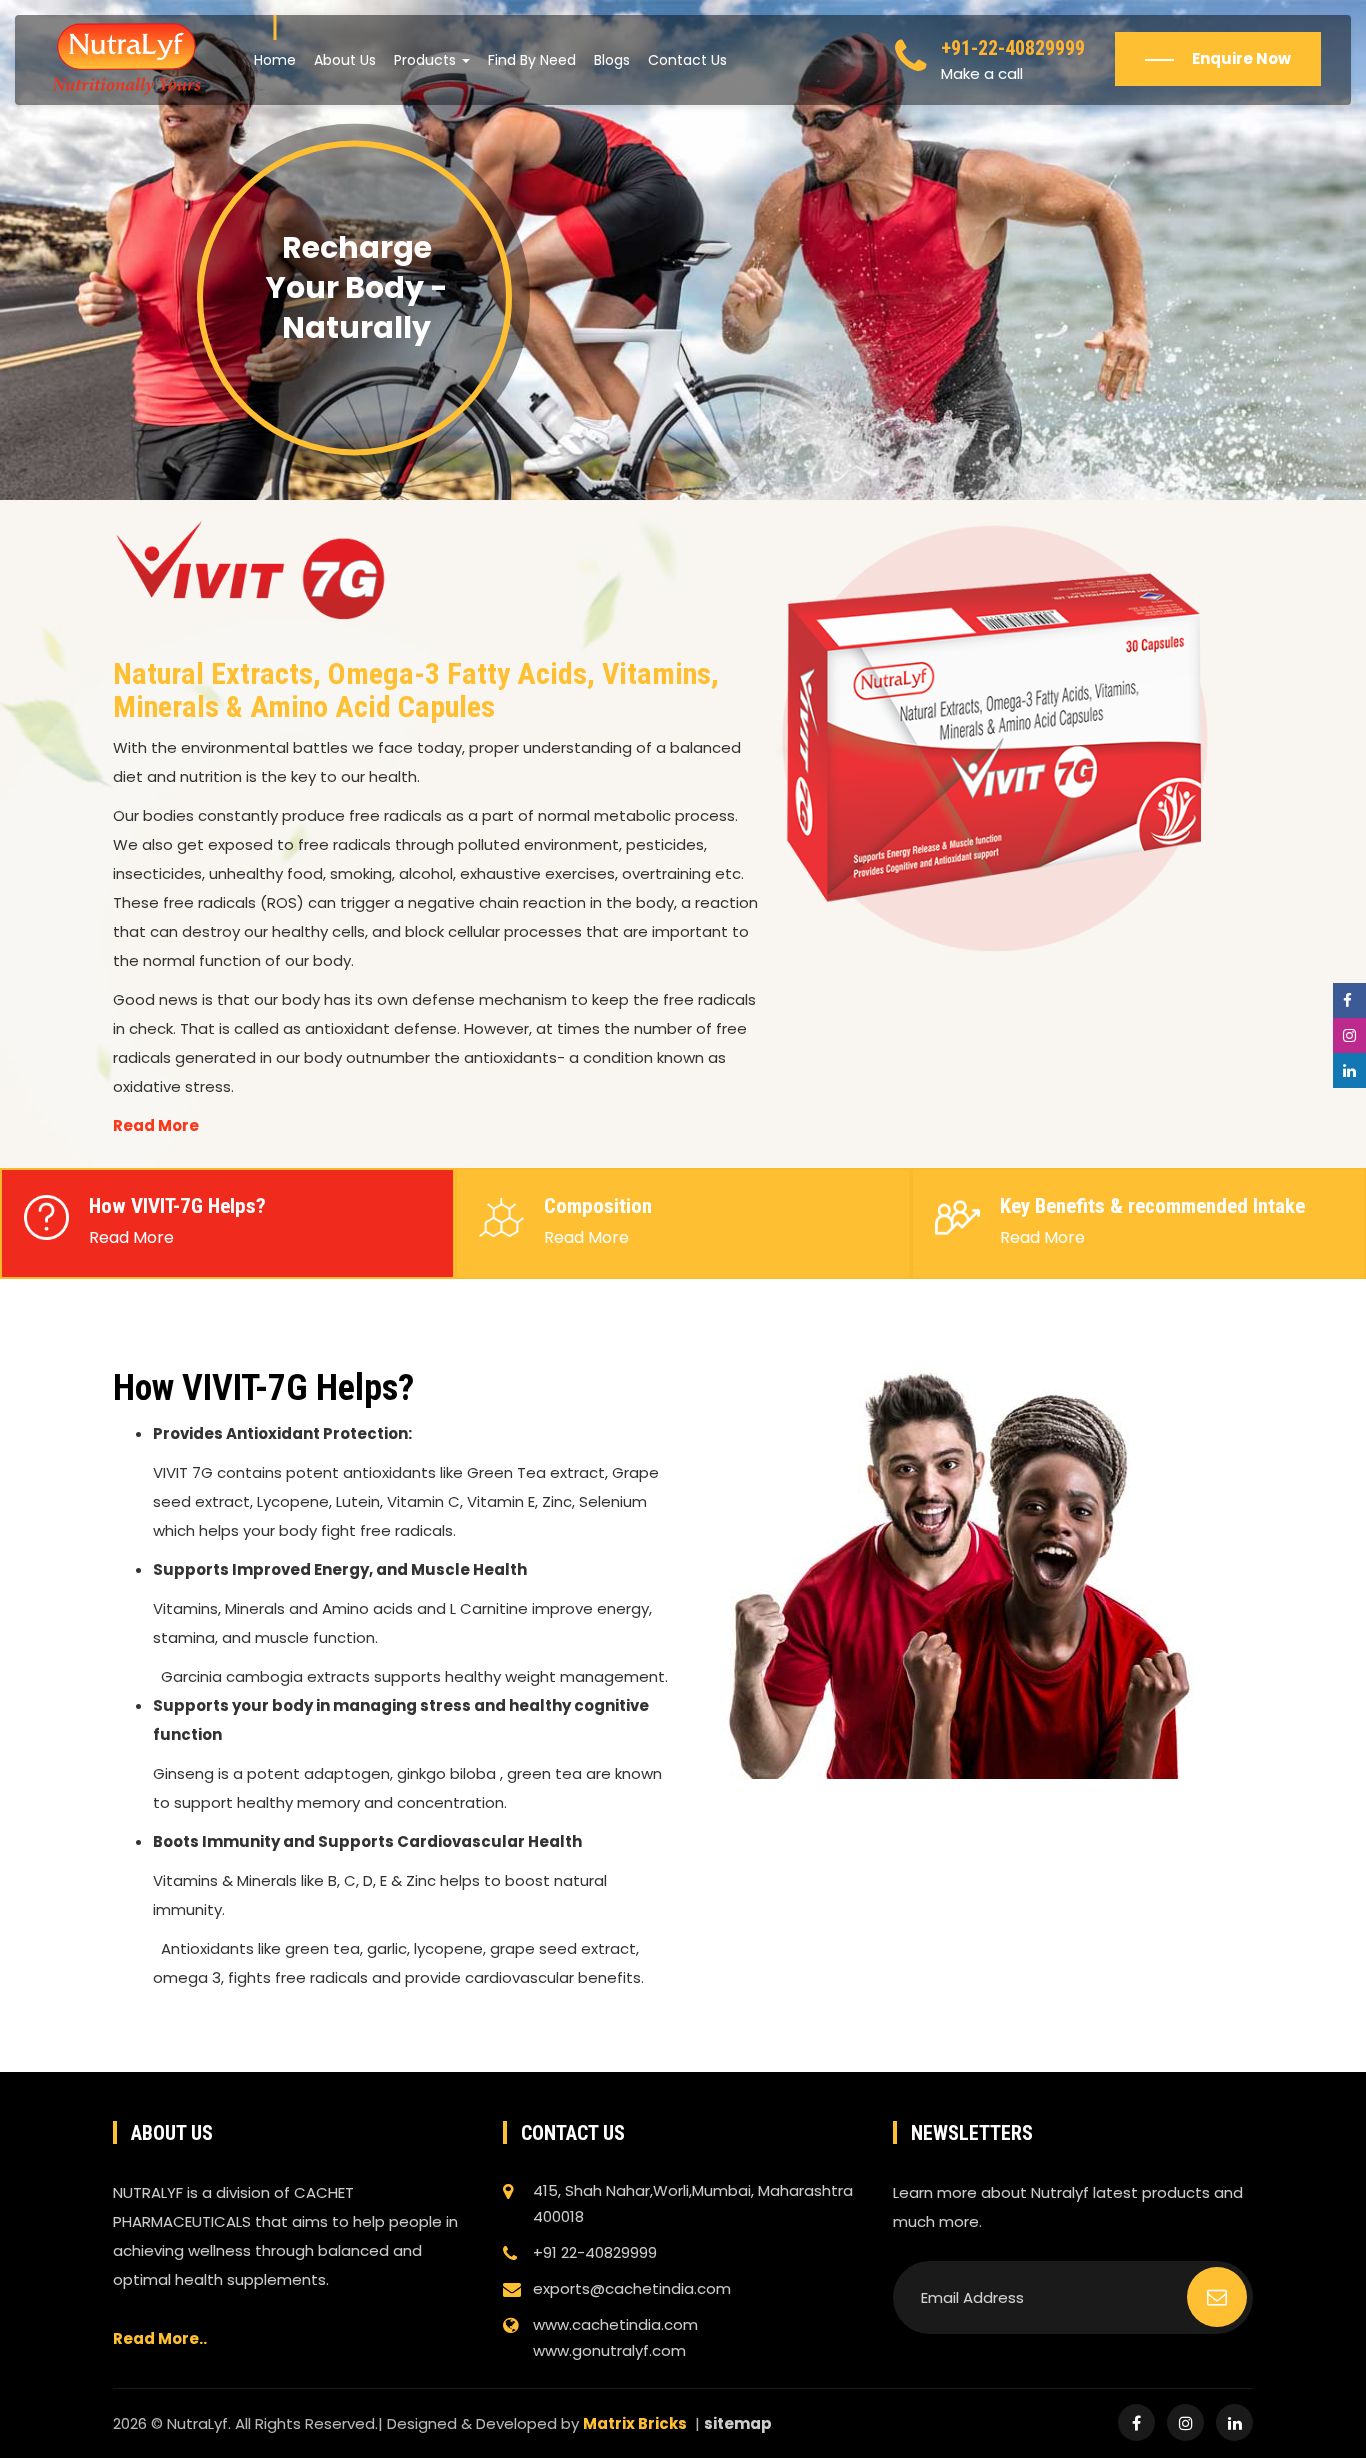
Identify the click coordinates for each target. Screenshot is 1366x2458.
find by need (532, 60)
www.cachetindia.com (615, 2324)
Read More (156, 1125)
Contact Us (687, 60)
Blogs (612, 60)
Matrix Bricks (635, 2423)
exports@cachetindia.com (632, 2288)
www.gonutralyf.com (609, 2350)
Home (275, 60)
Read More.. (160, 2338)
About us (345, 60)
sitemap (738, 2423)
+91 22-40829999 (595, 2252)
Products (427, 60)
